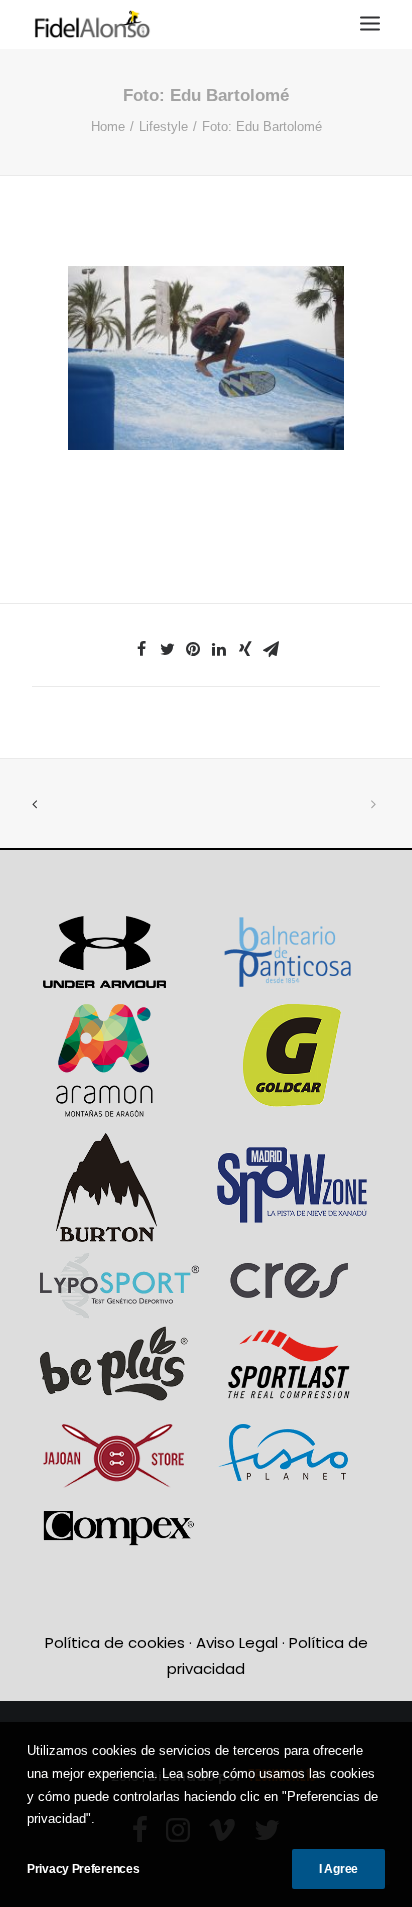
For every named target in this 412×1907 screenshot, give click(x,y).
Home (108, 126)
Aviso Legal (237, 1642)
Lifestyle (163, 126)
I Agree (338, 1869)
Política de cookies (115, 1642)
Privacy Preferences (83, 1869)
